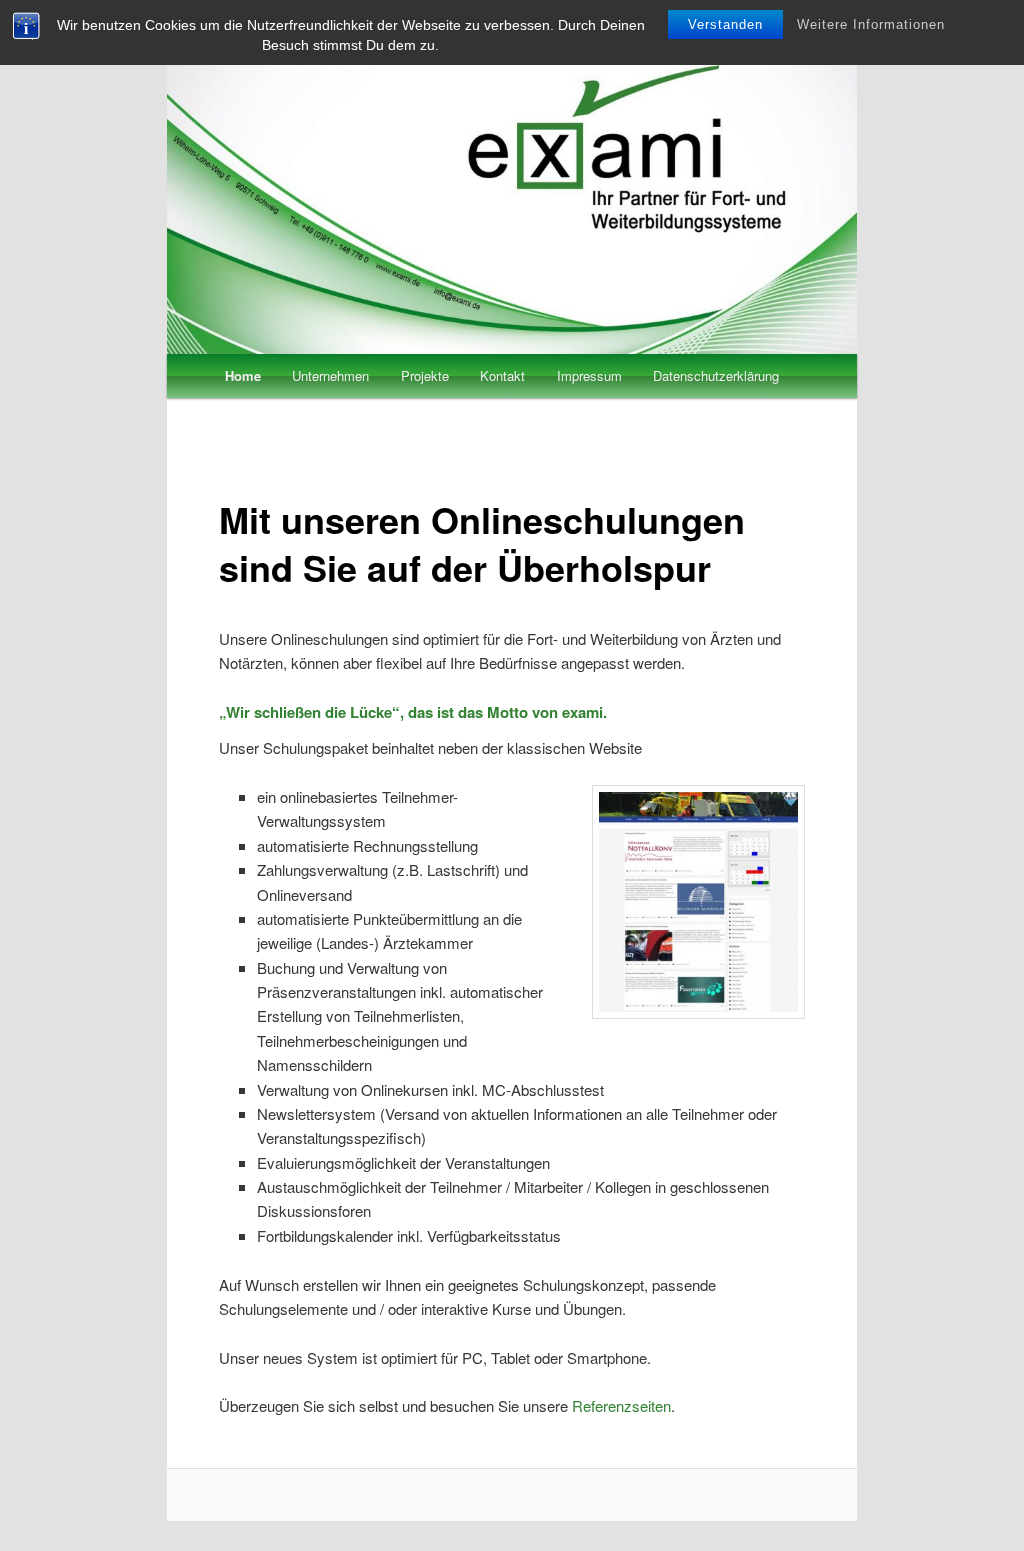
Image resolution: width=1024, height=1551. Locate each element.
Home (243, 375)
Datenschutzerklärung (716, 375)
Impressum (589, 375)
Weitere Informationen (871, 24)
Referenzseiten (621, 1405)
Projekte (425, 375)
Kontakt (502, 375)
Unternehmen (330, 375)
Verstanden (725, 24)
